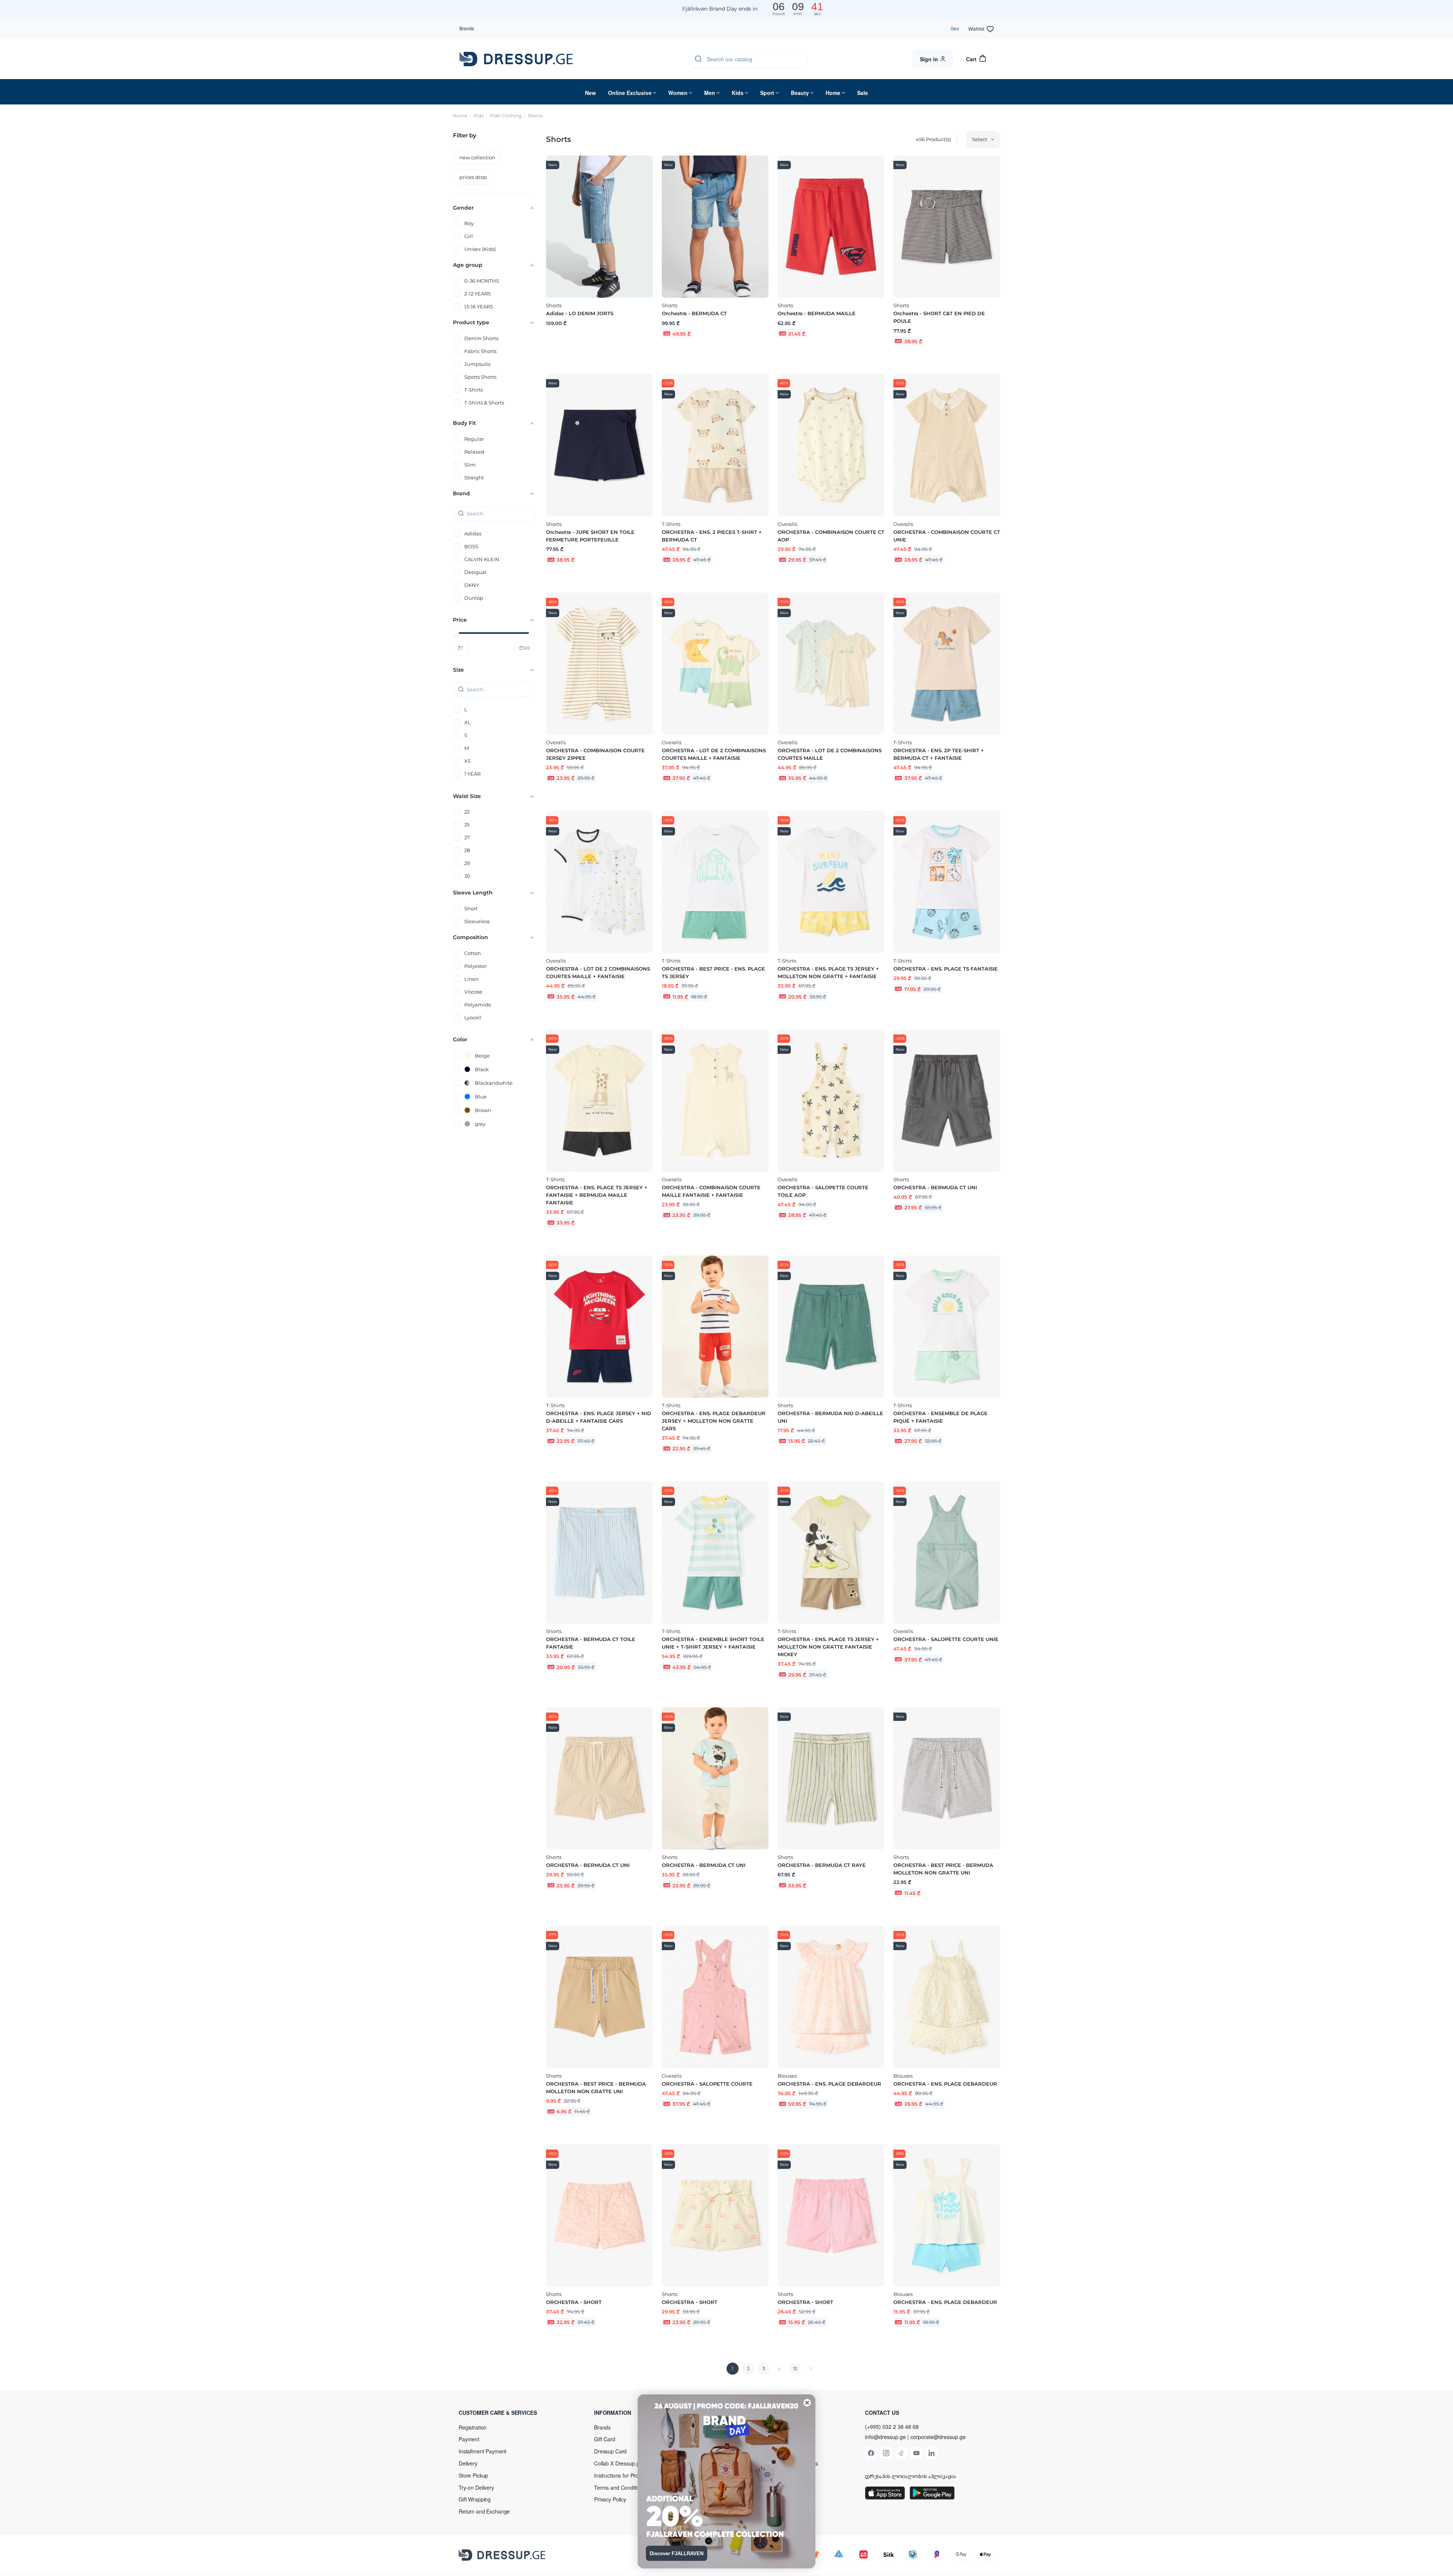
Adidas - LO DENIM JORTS (580, 313)
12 (795, 2368)
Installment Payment (482, 2451)
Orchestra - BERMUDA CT (694, 313)
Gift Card (605, 2439)
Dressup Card (610, 2451)
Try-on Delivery (476, 2487)
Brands (467, 28)
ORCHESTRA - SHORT (574, 2302)
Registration (473, 2427)
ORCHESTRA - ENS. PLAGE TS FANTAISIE (946, 969)
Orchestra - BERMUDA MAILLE (817, 313)
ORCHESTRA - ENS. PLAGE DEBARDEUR (829, 2084)
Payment (469, 2439)
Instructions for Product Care (628, 2475)
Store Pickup (473, 2475)
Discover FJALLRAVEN (677, 2553)
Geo (955, 28)
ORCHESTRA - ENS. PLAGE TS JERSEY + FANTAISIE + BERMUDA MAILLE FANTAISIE (597, 1195)
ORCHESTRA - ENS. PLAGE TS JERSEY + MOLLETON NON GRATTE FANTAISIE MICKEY (828, 1647)
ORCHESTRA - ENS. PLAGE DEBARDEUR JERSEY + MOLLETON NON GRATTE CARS (714, 1421)
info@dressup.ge (885, 2437)
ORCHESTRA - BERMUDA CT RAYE (822, 1865)
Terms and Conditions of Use (628, 2487)
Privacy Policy (610, 2499)
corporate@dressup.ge (938, 2437)
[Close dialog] (807, 2403)
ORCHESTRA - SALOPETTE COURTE (707, 2084)
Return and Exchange (484, 2511)
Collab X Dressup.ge (618, 2463)
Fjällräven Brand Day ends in (720, 9)
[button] (508, 2413)
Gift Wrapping (475, 2499)
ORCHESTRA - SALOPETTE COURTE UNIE (946, 1639)
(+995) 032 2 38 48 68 (892, 2427)
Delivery (468, 2463)
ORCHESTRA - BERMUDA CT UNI (935, 1187)
